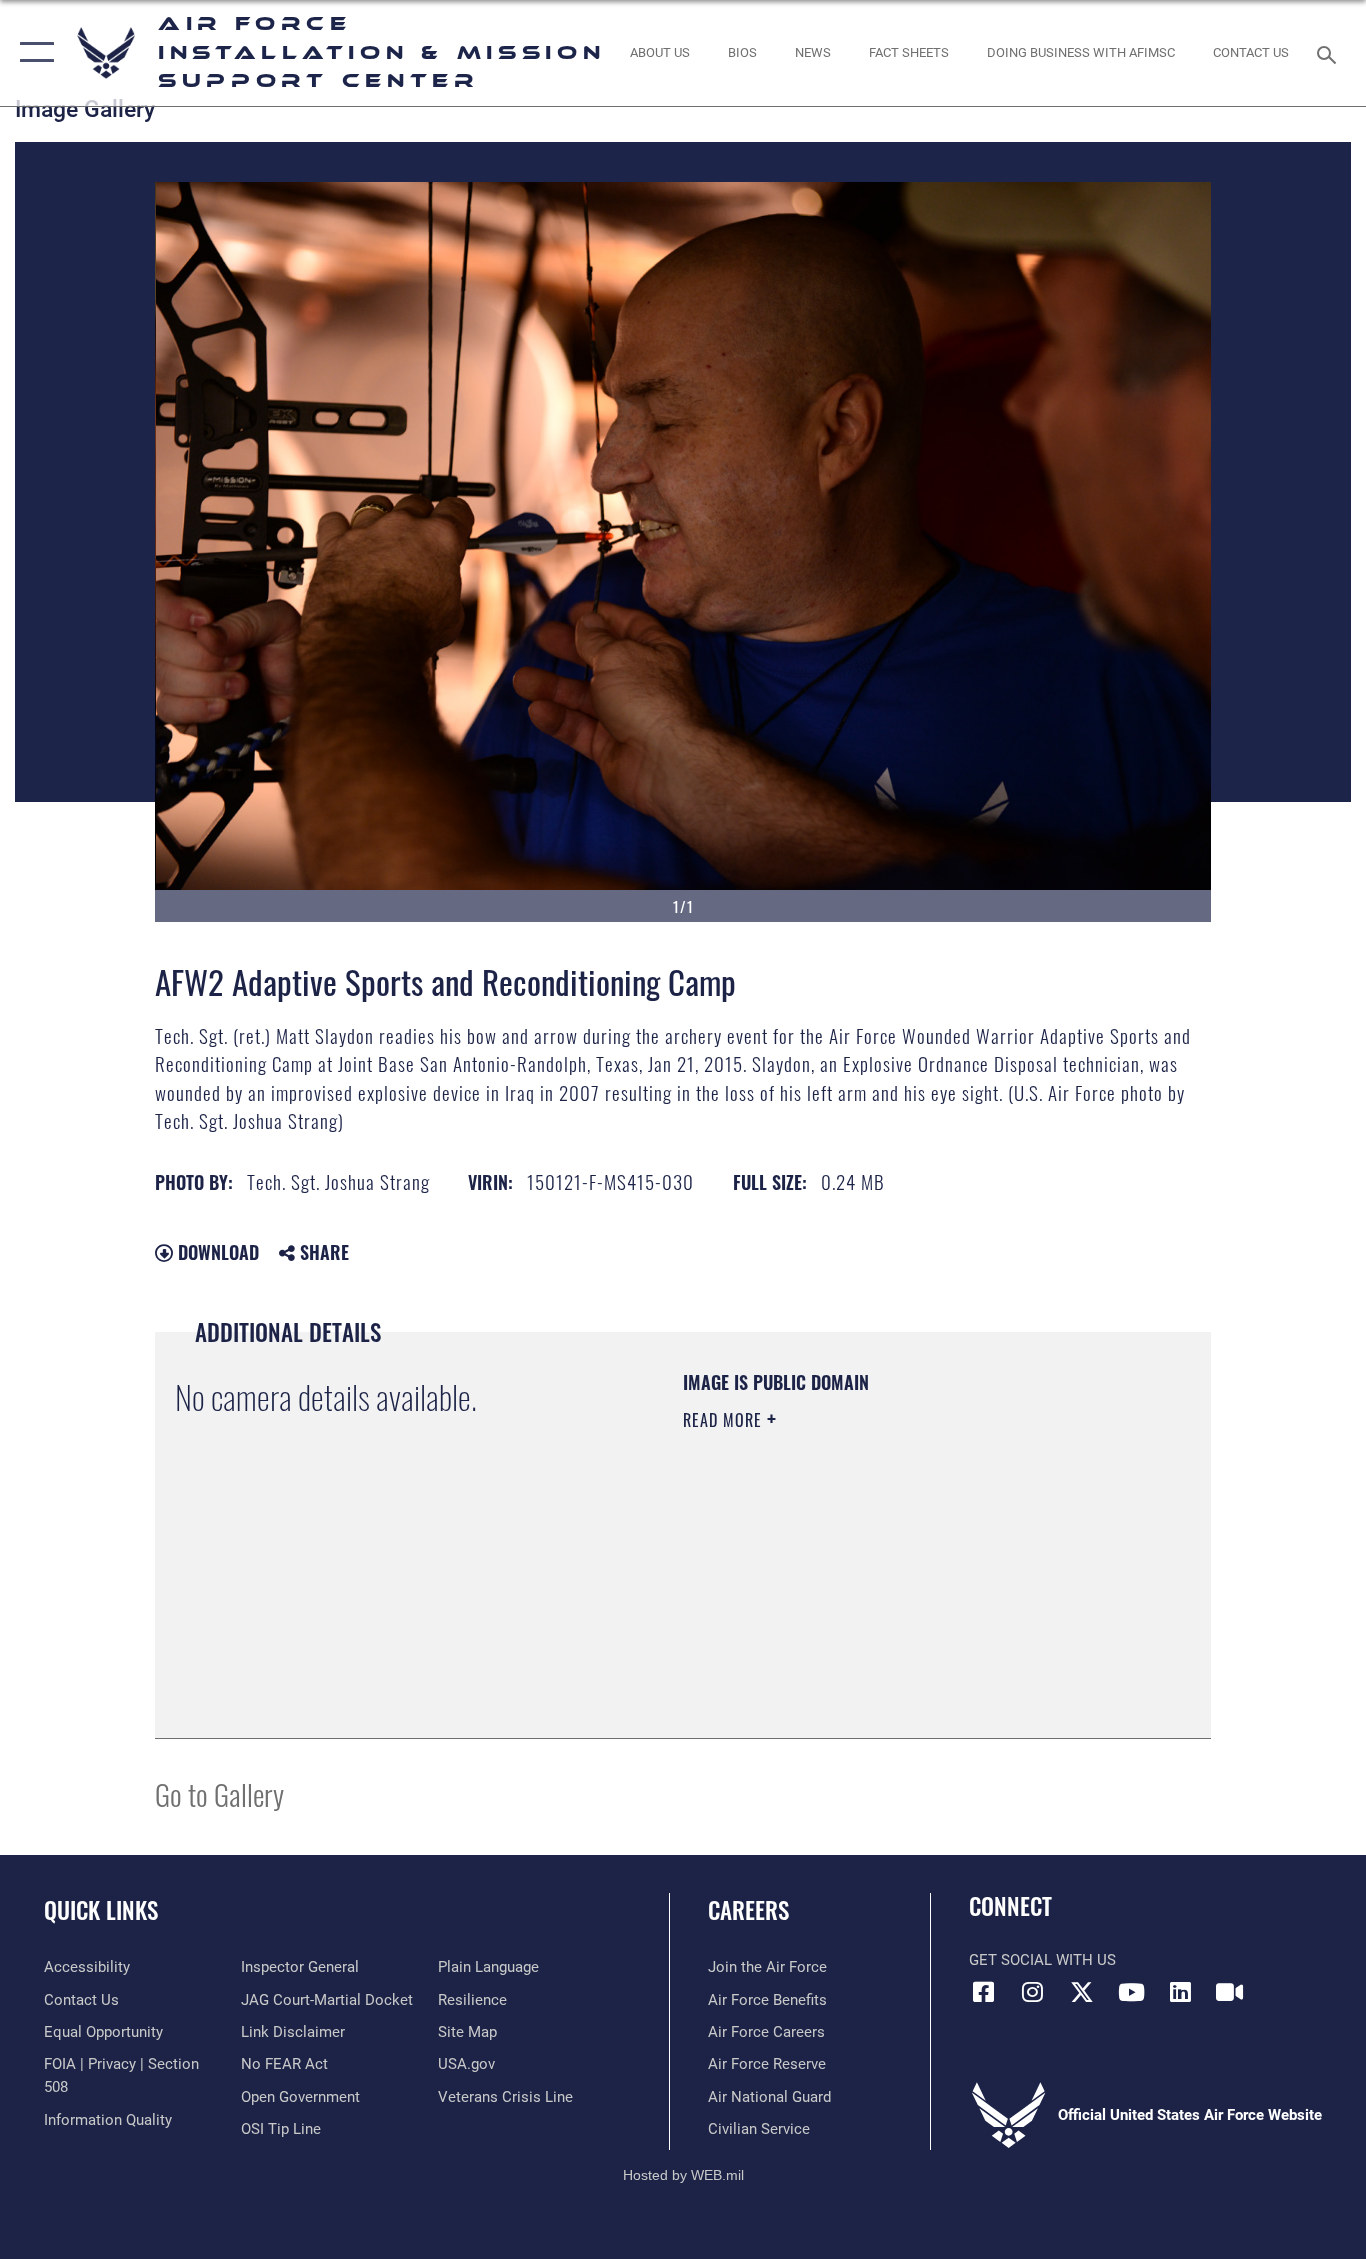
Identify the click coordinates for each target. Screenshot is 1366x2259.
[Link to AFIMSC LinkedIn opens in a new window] (1180, 1992)
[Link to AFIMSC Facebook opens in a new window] (984, 1992)
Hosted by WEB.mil (683, 2175)
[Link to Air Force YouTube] (1131, 1992)
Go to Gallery (219, 1793)
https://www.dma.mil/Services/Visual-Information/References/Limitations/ (917, 1575)
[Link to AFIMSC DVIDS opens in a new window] (1229, 1992)
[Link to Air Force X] (1082, 1992)
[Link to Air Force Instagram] (1033, 1992)
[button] (32, 53)
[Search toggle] (1330, 53)
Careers (748, 1910)
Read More (725, 1420)
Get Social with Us (1042, 1960)
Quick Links (101, 1910)
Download (216, 1252)
